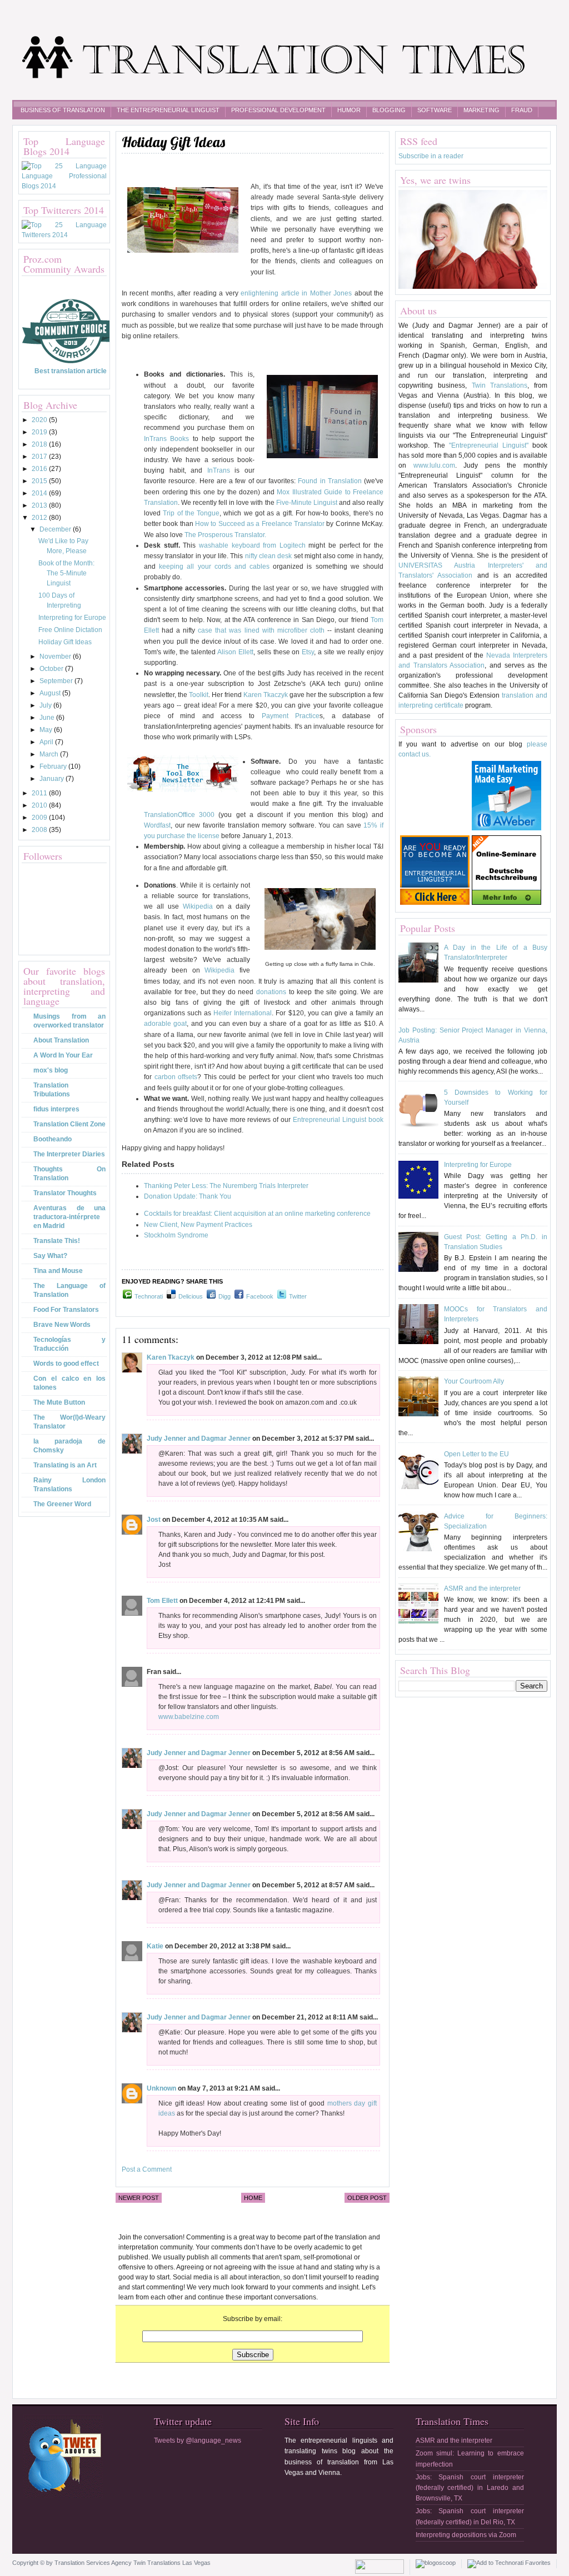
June (48, 718)
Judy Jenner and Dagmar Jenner (199, 1439)
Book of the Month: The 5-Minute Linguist (66, 573)
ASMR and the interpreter (482, 1588)
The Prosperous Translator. (225, 535)
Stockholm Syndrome (176, 1235)
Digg (224, 1296)
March (50, 754)
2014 (40, 493)
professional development (278, 110)
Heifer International (243, 1013)
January (53, 779)
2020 (40, 420)
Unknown (161, 2088)
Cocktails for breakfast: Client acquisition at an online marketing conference (257, 1214)
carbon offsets (176, 1077)
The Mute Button (59, 1402)
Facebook (260, 1296)
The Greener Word (62, 1504)
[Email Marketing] (506, 828)
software (435, 110)
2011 (40, 793)
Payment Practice (291, 716)
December (56, 529)
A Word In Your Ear (63, 1055)
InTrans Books (166, 439)
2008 (40, 830)
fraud (522, 110)
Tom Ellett (162, 1601)
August (51, 693)
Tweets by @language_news (198, 2440)
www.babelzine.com (189, 1717)
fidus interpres (56, 1109)
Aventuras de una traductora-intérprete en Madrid (69, 1217)
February (54, 766)
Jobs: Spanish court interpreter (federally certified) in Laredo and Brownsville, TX (470, 2488)
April (47, 742)
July (46, 705)
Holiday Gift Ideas (65, 642)
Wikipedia (198, 906)
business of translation (63, 110)
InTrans (219, 470)
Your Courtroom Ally (474, 1381)
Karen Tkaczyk (266, 695)
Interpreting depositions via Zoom (466, 2535)
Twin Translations (500, 385)
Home (253, 2198)
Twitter (298, 1296)
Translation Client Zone (69, 1124)
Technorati (149, 1296)
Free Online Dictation (70, 630)
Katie (155, 1946)
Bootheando (53, 1139)
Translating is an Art (65, 1465)
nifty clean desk (269, 556)
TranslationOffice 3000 (181, 815)
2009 (40, 818)
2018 (40, 444)
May (47, 730)
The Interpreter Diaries (69, 1154)
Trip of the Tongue (191, 513)
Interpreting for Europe (72, 618)
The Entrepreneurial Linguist (168, 110)
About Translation (61, 1040)
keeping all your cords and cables (216, 567)
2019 (40, 432)
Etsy (308, 652)
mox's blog (51, 1070)
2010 (40, 805)
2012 (40, 518)
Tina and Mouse (58, 1271)
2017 (40, 457)
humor (349, 110)
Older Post (367, 2198)
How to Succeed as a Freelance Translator (261, 524)
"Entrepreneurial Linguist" (489, 445)
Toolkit (199, 695)
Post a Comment (147, 2169)
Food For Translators (66, 1310)
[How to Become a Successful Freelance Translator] (435, 903)
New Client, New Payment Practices (198, 1225)
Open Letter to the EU (476, 1454)
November (56, 656)
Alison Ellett (235, 652)
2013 (40, 505)
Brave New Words (62, 1325)
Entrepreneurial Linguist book (338, 1120)
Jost (154, 1520)
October (52, 669)
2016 (40, 469)
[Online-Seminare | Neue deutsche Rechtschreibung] (506, 903)
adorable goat (165, 1024)
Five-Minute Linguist (307, 503)
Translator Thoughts (65, 1193)
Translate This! (57, 1241)
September (57, 681)
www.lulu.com (434, 465)
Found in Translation (330, 481)
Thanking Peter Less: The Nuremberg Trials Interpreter (226, 1186)
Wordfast (157, 825)
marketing (481, 110)
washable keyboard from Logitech (252, 545)
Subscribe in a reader (431, 156)
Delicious (191, 1296)
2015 (40, 481)
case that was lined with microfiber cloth (263, 630)
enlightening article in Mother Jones (296, 293)
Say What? (50, 1256)
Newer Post (139, 2198)
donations (271, 992)
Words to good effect (66, 1364)
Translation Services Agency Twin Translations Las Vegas (133, 2563)
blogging (389, 110)
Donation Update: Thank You (188, 1196)
